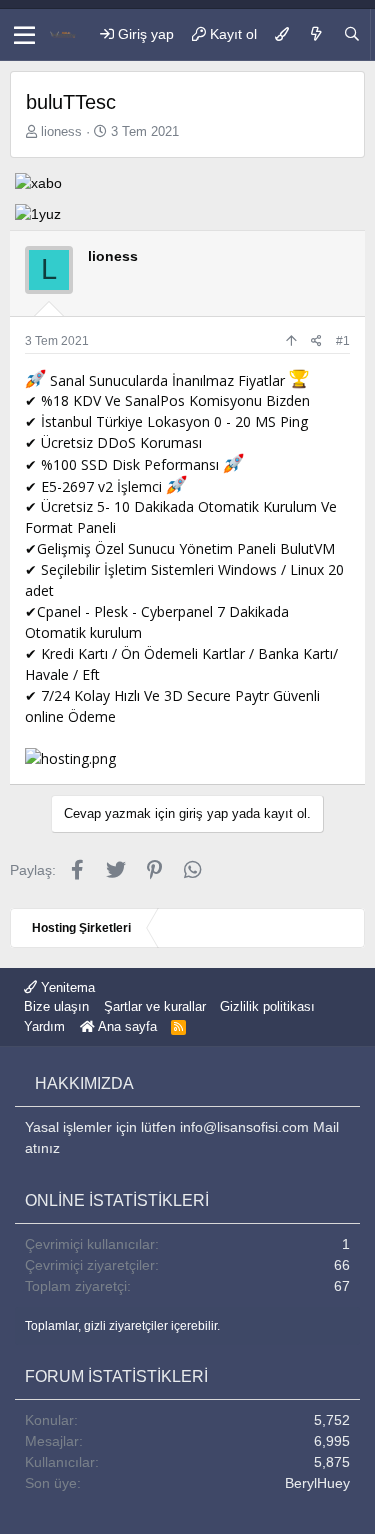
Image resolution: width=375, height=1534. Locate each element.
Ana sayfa (126, 1026)
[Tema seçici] (282, 34)
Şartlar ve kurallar (155, 1006)
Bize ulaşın (56, 1006)
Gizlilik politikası (267, 1006)
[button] (24, 35)
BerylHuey (317, 1483)
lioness (61, 131)
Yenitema (66, 987)
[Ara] (352, 34)
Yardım (44, 1026)
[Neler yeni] (316, 34)
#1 (343, 341)
